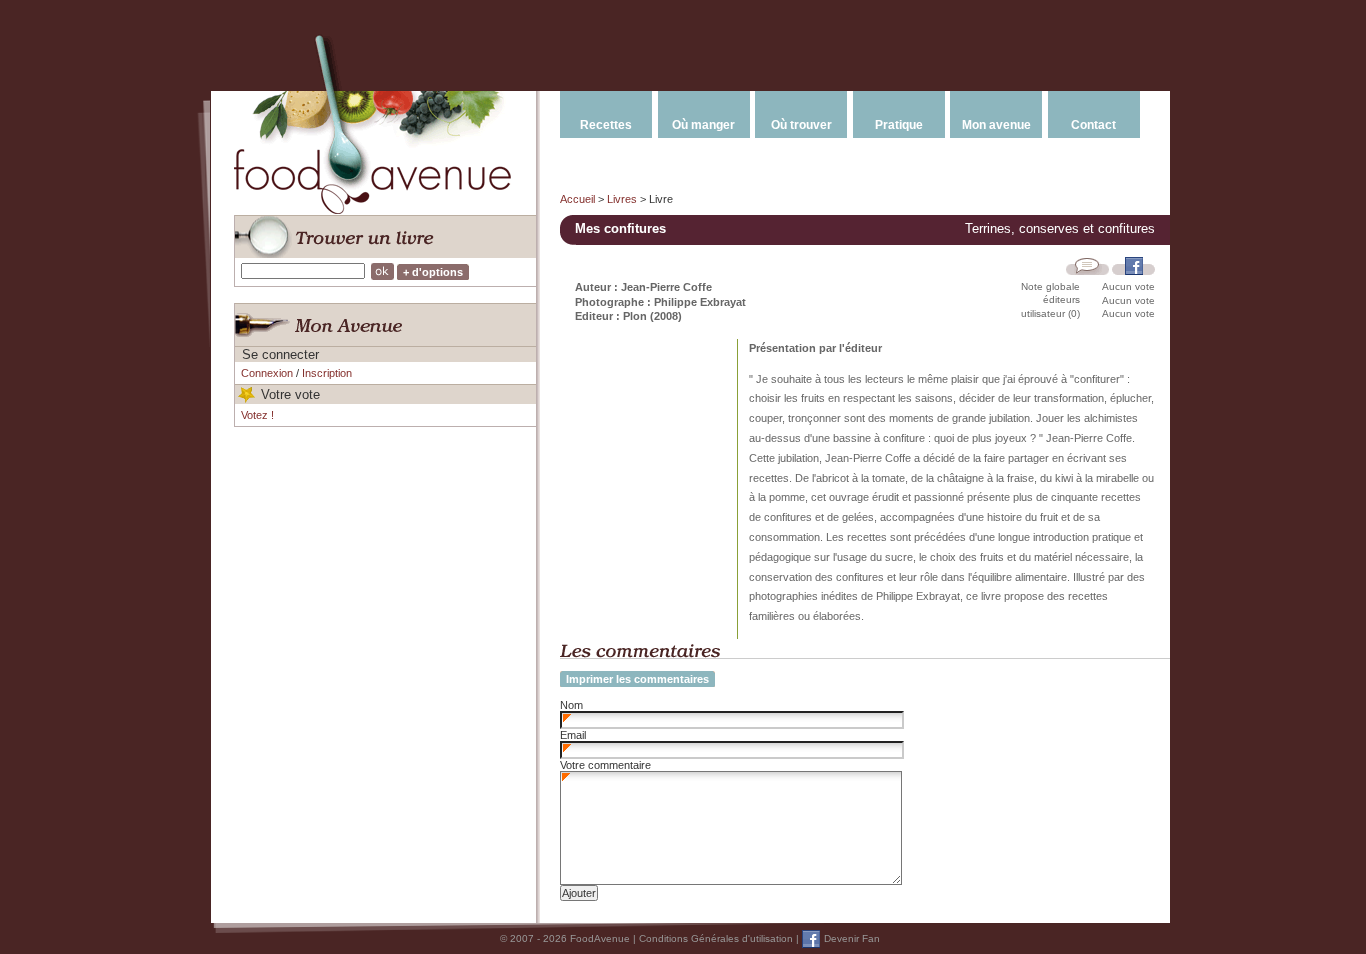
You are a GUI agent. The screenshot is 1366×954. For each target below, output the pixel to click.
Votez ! (257, 415)
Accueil (577, 199)
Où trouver (801, 125)
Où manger (703, 125)
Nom (571, 705)
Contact (1093, 125)
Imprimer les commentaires (637, 679)
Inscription (327, 373)
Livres (622, 199)
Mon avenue (996, 125)
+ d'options (433, 272)
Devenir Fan (852, 938)
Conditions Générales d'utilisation (716, 938)
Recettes (606, 125)
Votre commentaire (605, 765)
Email (573, 735)
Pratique (899, 125)
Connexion (267, 373)
